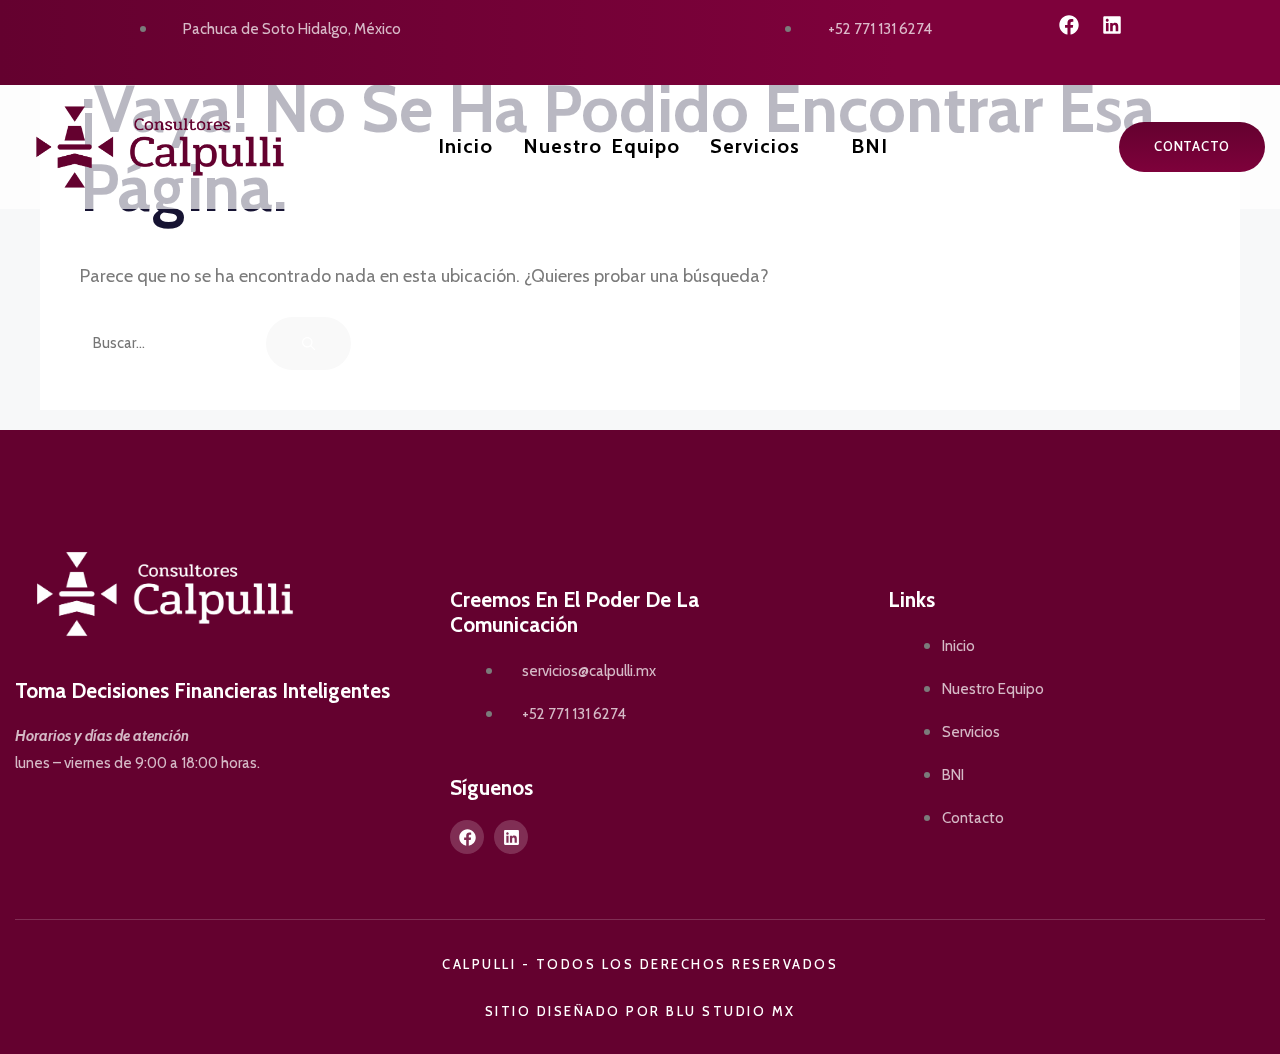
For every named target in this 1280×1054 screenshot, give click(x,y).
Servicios (755, 146)
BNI (869, 146)
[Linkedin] (1112, 25)
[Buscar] (308, 343)
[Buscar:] (173, 342)
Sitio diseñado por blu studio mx (640, 1011)
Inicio (465, 146)
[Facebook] (1069, 25)
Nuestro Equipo (601, 146)
